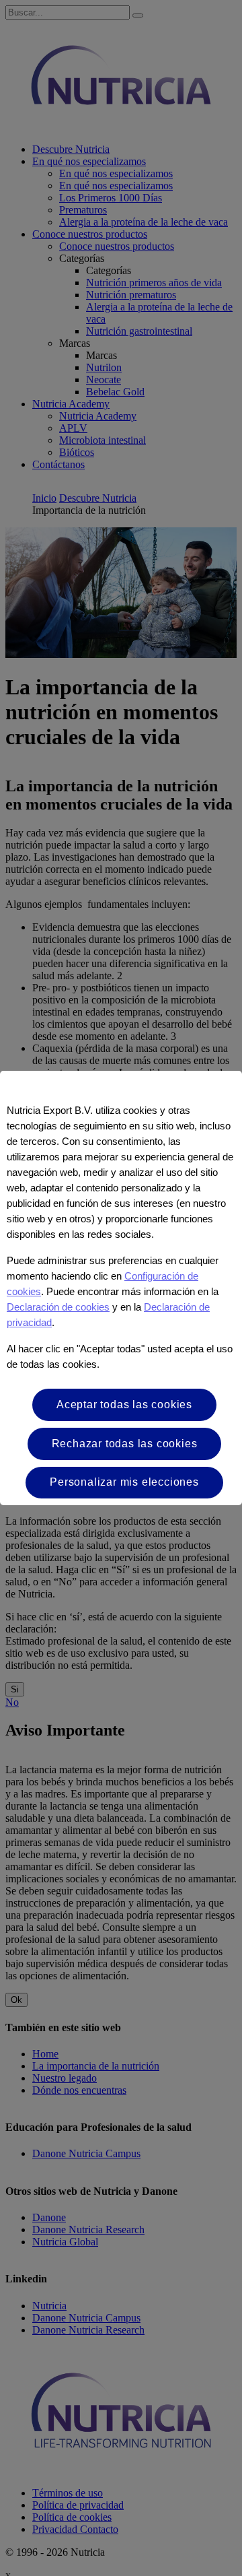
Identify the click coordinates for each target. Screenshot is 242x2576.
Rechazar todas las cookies (125, 1444)
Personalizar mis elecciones (124, 1482)
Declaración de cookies (58, 1307)
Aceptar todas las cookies (124, 1405)
